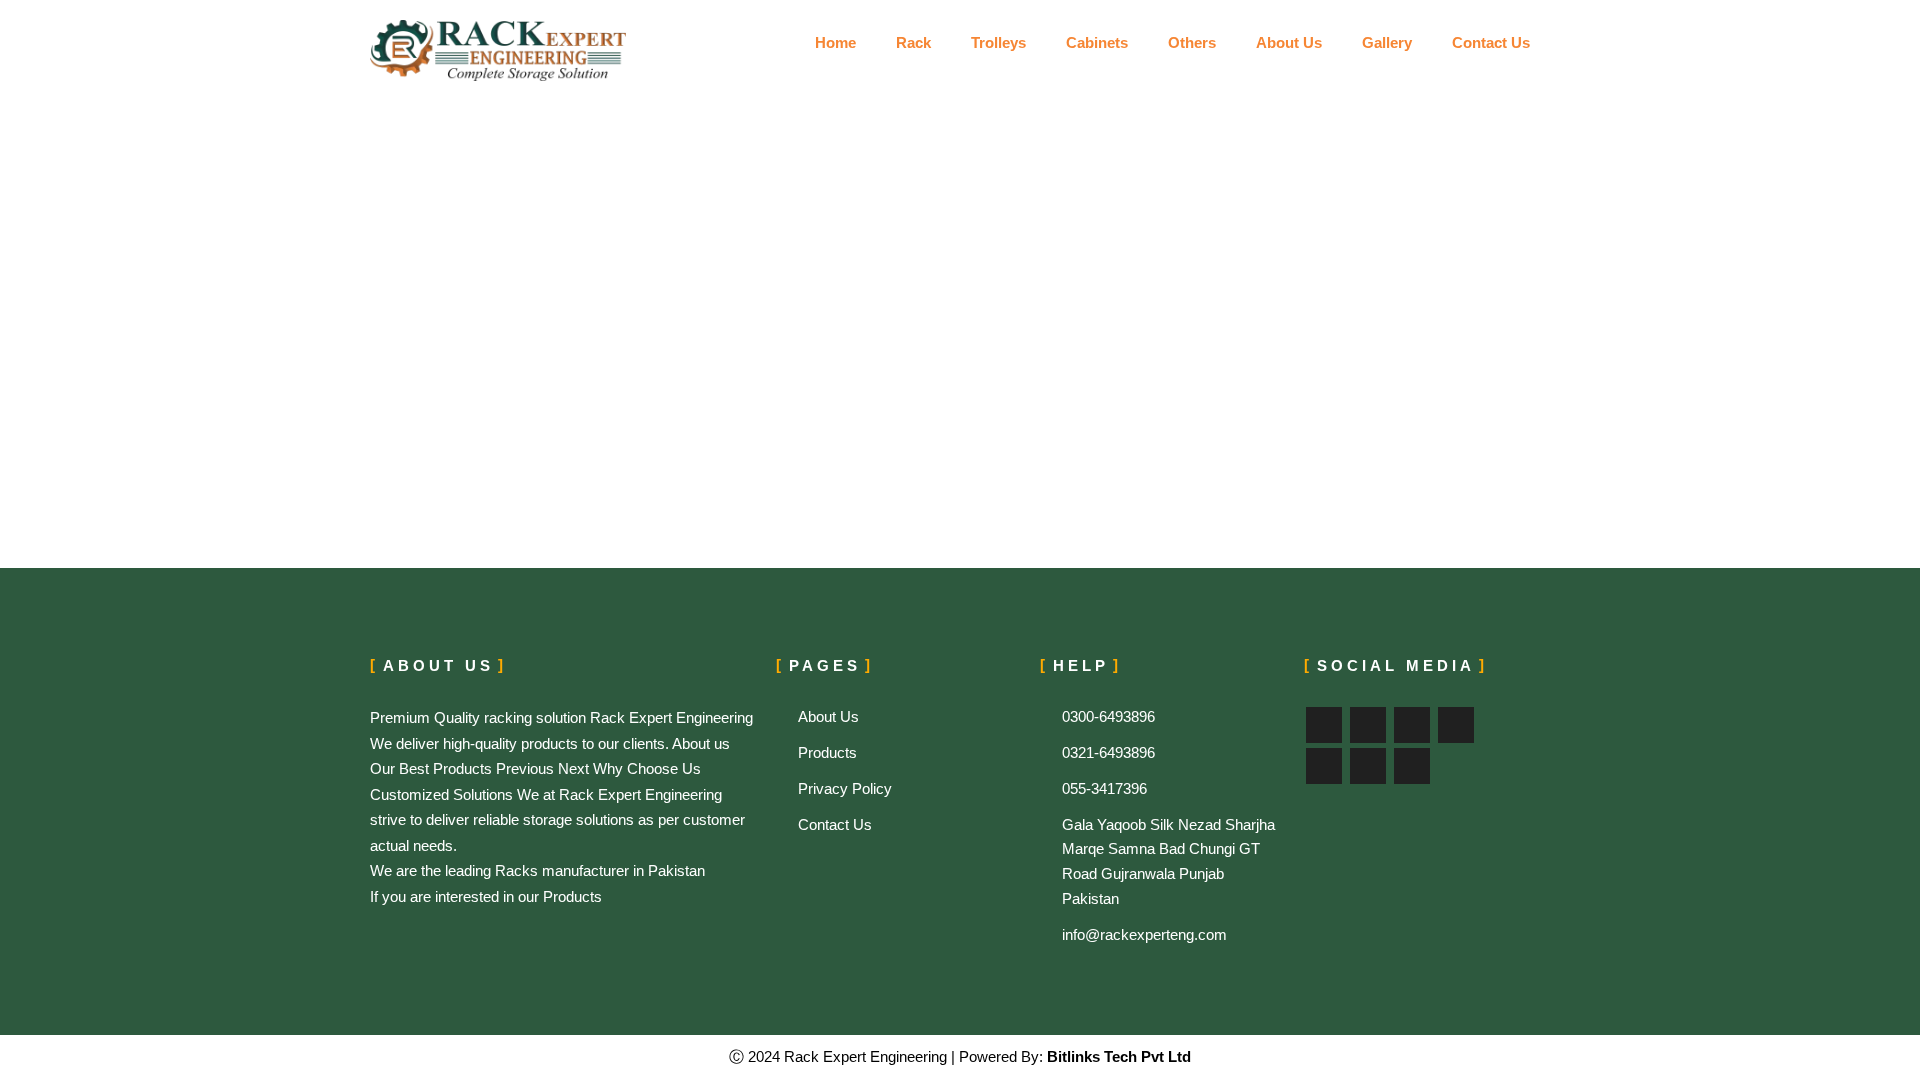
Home (835, 42)
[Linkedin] (1324, 766)
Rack (913, 42)
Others (1192, 42)
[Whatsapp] (1412, 766)
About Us (1289, 42)
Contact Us (1491, 42)
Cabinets (1097, 42)
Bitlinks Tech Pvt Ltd (1117, 1056)
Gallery (1387, 42)
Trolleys (998, 42)
